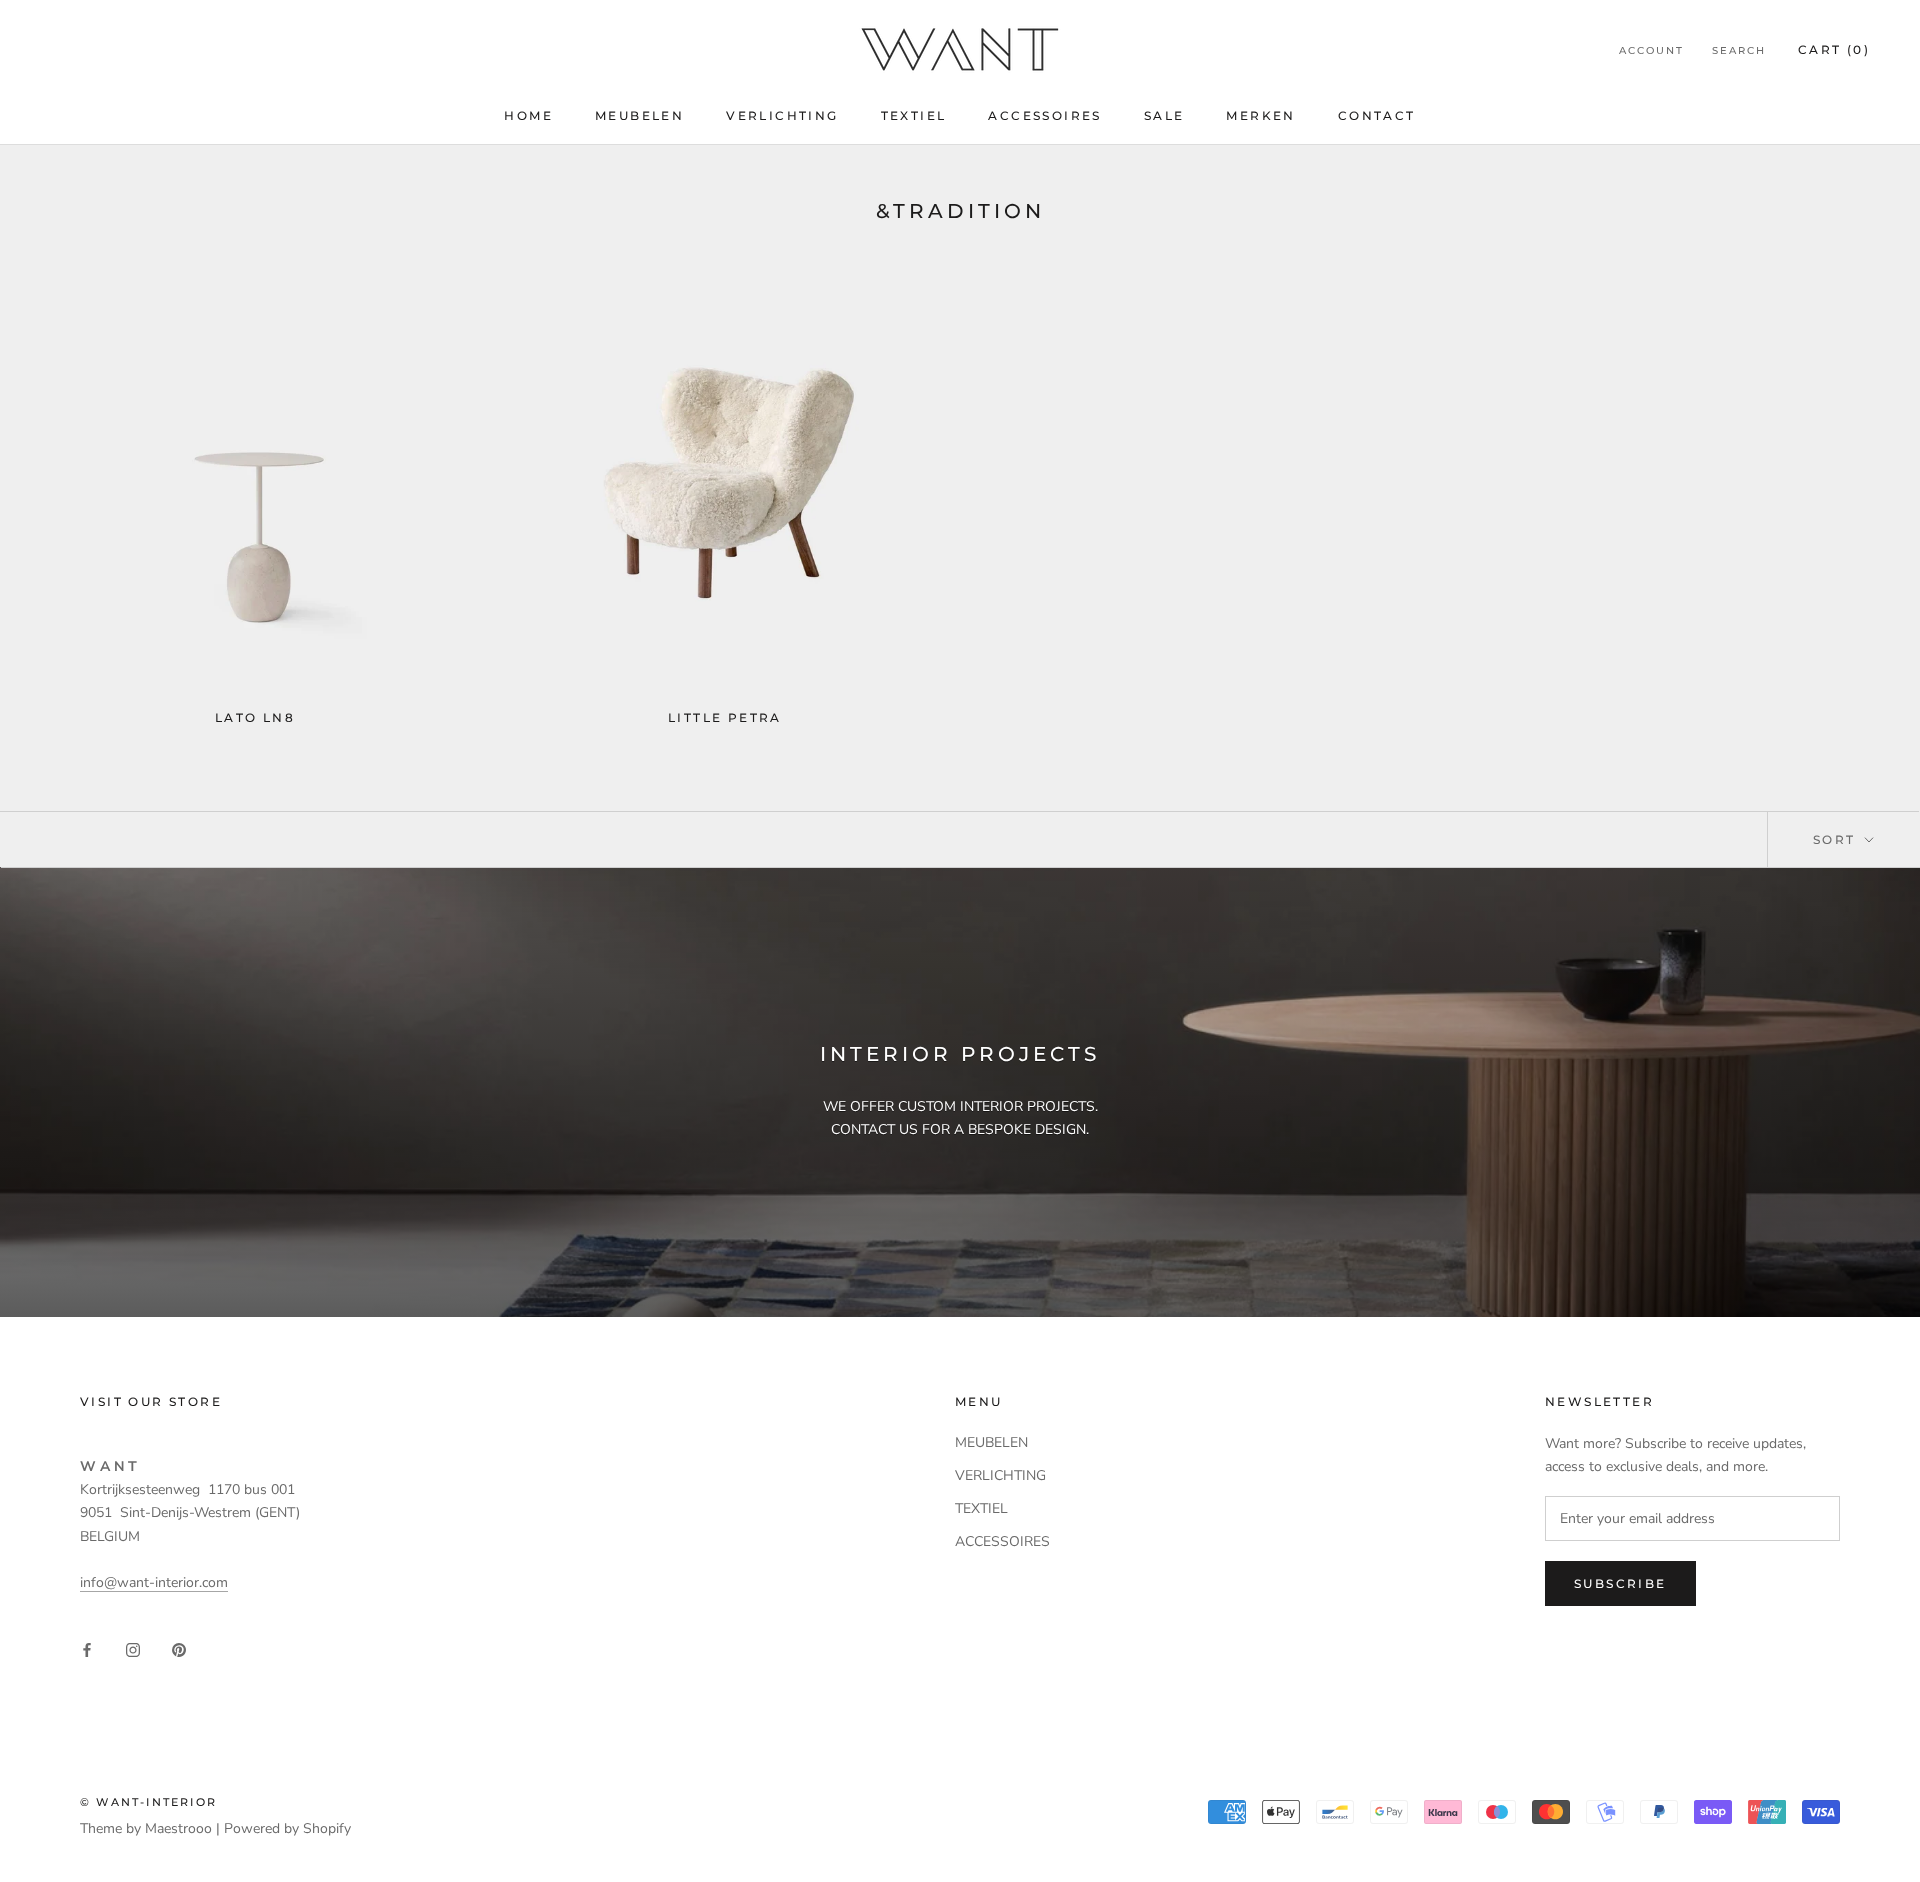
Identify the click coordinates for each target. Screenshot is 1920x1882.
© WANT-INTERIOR (148, 1802)
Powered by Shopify (287, 1828)
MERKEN (1260, 115)
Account (1651, 50)
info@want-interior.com (154, 1582)
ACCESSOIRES (1044, 115)
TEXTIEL (914, 115)
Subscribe (1620, 1583)
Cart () (1834, 49)
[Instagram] (133, 1648)
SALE (1164, 115)
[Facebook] (87, 1648)
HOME (528, 115)
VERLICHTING (782, 115)
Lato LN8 (255, 717)
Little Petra (725, 717)
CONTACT (1377, 115)
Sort (1837, 839)
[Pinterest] (179, 1648)
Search (1739, 50)
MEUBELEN (639, 115)
